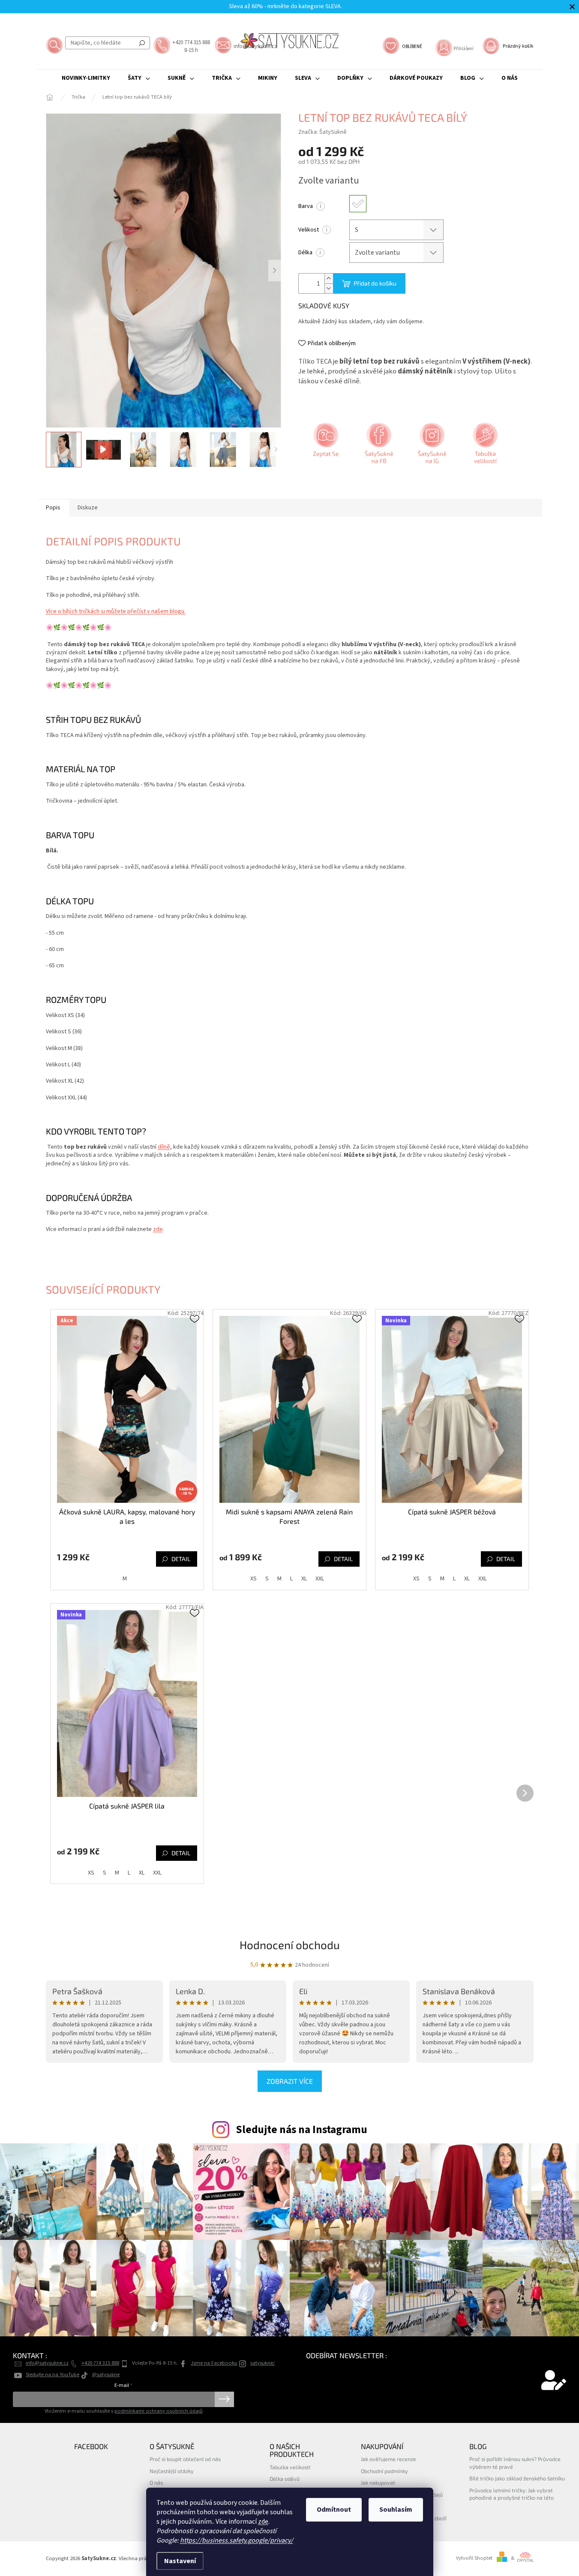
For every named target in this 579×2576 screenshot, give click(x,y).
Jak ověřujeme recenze (388, 2459)
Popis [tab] (53, 508)
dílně (164, 1147)
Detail (181, 1559)
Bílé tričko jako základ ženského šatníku (517, 2478)
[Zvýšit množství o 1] (329, 278)
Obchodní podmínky (384, 2471)
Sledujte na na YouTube (52, 2374)
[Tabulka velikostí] (484, 446)
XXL (320, 1579)
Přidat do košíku (375, 283)
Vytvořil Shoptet (474, 2558)
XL (304, 1579)
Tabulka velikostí (290, 2467)
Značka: (322, 132)
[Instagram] (431, 446)
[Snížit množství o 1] (329, 288)
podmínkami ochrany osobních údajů (159, 2411)
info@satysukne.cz (47, 2363)
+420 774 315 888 (100, 2363)
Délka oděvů (285, 2479)
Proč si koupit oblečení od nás (185, 2459)
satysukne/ (262, 2363)
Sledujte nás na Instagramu (301, 2130)
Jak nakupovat (378, 2483)
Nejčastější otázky (172, 2471)
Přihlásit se (224, 2399)
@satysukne (106, 2374)
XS (253, 1579)
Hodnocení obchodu (290, 1945)
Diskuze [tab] (88, 508)
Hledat (142, 43)
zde (263, 2522)
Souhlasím (396, 2510)
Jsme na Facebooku (214, 2363)
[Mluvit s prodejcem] (325, 446)
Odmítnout (334, 2510)
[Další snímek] (275, 271)
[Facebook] (378, 446)
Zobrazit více (290, 2081)
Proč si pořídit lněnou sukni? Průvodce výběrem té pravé (515, 2463)
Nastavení (180, 2561)
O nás (156, 2483)
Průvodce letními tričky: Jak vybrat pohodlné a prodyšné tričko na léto (511, 2494)
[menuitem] (86, 78)
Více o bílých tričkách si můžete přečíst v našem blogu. (116, 611)
